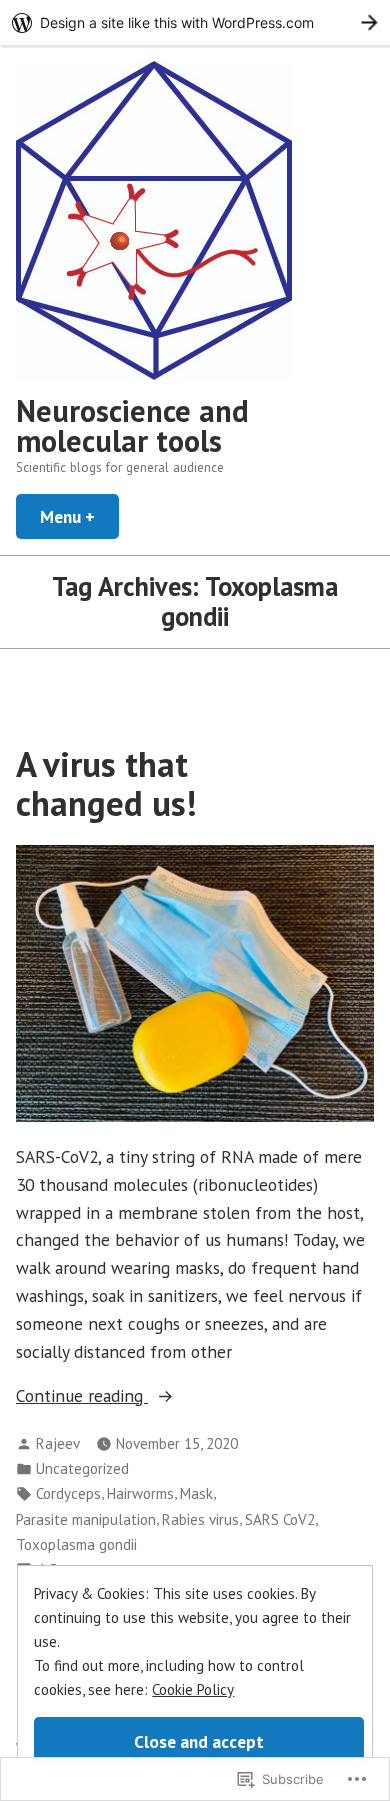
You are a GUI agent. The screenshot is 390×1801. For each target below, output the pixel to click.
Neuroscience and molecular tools (132, 425)
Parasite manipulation (86, 1519)
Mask (196, 1493)
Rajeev (58, 1443)
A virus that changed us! (106, 783)
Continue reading (82, 1396)
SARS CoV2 (280, 1519)
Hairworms (140, 1493)
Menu (79, 516)
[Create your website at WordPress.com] (195, 22)
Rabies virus (200, 1519)
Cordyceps (68, 1493)
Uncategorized (82, 1468)
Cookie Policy (193, 1689)
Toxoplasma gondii (76, 1544)
